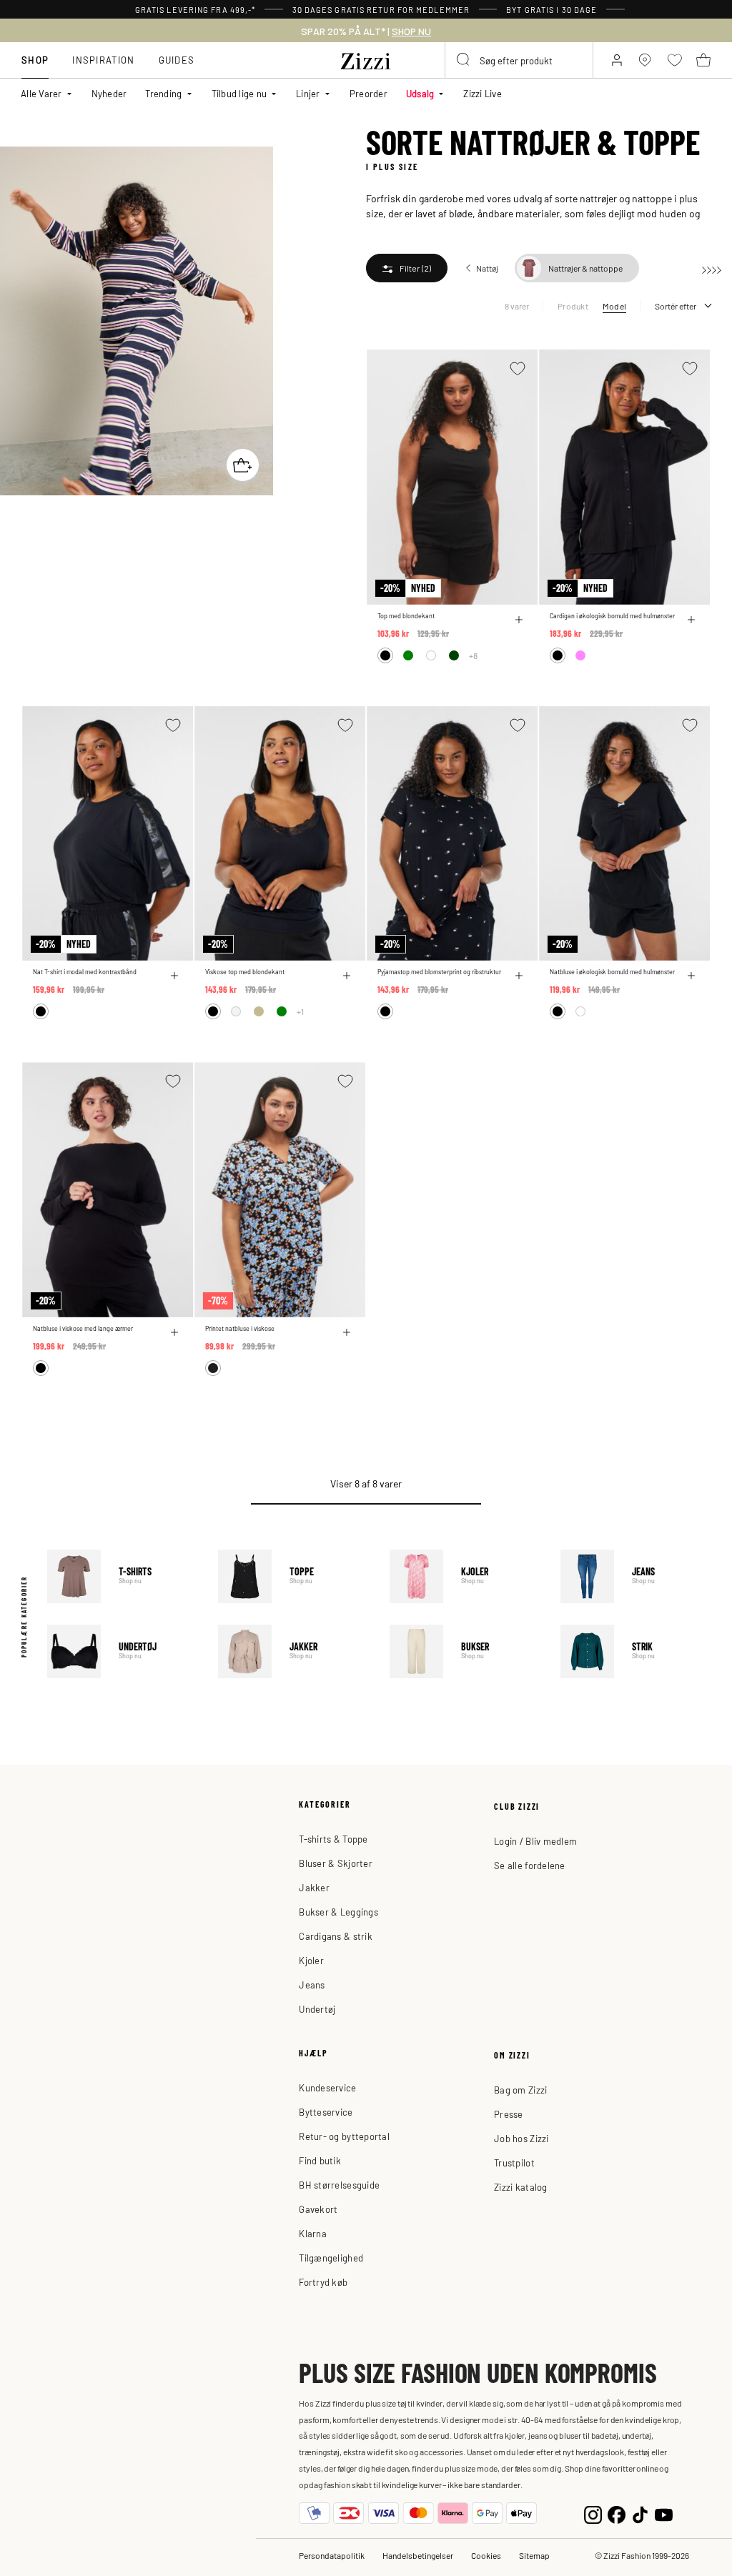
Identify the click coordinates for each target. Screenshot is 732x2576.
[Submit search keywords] (464, 60)
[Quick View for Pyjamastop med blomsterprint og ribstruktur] (519, 976)
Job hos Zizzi (521, 2138)
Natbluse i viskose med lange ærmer (83, 1328)
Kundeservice (327, 2087)
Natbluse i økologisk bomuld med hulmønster (612, 972)
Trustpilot (514, 2163)
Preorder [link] (369, 93)
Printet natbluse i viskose (240, 1328)
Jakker (293, 1651)
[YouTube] (664, 2513)
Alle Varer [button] (41, 93)
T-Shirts (122, 1576)
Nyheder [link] (109, 93)
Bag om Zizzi (520, 2090)
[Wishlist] (518, 368)
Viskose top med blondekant (245, 972)
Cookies (486, 2555)
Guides (177, 60)
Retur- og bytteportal (344, 2136)
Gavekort (318, 2209)
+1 (300, 1011)
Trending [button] (163, 93)
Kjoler (465, 1576)
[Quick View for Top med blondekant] (519, 620)
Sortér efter (676, 306)
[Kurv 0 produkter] (703, 60)
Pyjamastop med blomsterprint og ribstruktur (439, 972)
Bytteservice (326, 2112)
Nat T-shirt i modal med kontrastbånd (85, 972)
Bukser (465, 1651)
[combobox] (519, 60)
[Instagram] (593, 2513)
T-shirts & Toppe (333, 1839)
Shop (35, 60)
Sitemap (534, 2555)
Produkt (573, 306)
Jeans (635, 1576)
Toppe (293, 1576)
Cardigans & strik (335, 1936)
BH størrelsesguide (339, 2185)
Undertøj (122, 1651)
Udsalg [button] (420, 93)
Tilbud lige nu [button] (239, 93)
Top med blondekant (406, 616)
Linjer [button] (308, 93)
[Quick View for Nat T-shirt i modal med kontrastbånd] (174, 976)
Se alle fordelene (529, 1865)
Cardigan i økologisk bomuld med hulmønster (612, 616)
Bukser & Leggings (338, 1912)
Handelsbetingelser (418, 2555)
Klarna (313, 2233)
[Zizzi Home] (366, 59)
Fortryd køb (323, 2282)
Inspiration (103, 60)
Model (614, 306)
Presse (509, 2114)
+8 (473, 655)
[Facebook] (617, 2513)
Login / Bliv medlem (535, 1841)
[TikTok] (640, 2513)
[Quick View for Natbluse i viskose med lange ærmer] (174, 1332)
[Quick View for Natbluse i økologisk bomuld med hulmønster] (691, 976)
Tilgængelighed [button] (331, 2258)
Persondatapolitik (332, 2555)
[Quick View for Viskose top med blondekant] (347, 976)
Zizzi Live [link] (483, 93)
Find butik (320, 2160)
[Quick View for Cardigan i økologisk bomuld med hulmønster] (691, 620)
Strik (635, 1651)
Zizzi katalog (520, 2187)
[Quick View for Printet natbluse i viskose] (347, 1332)
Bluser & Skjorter (335, 1863)
